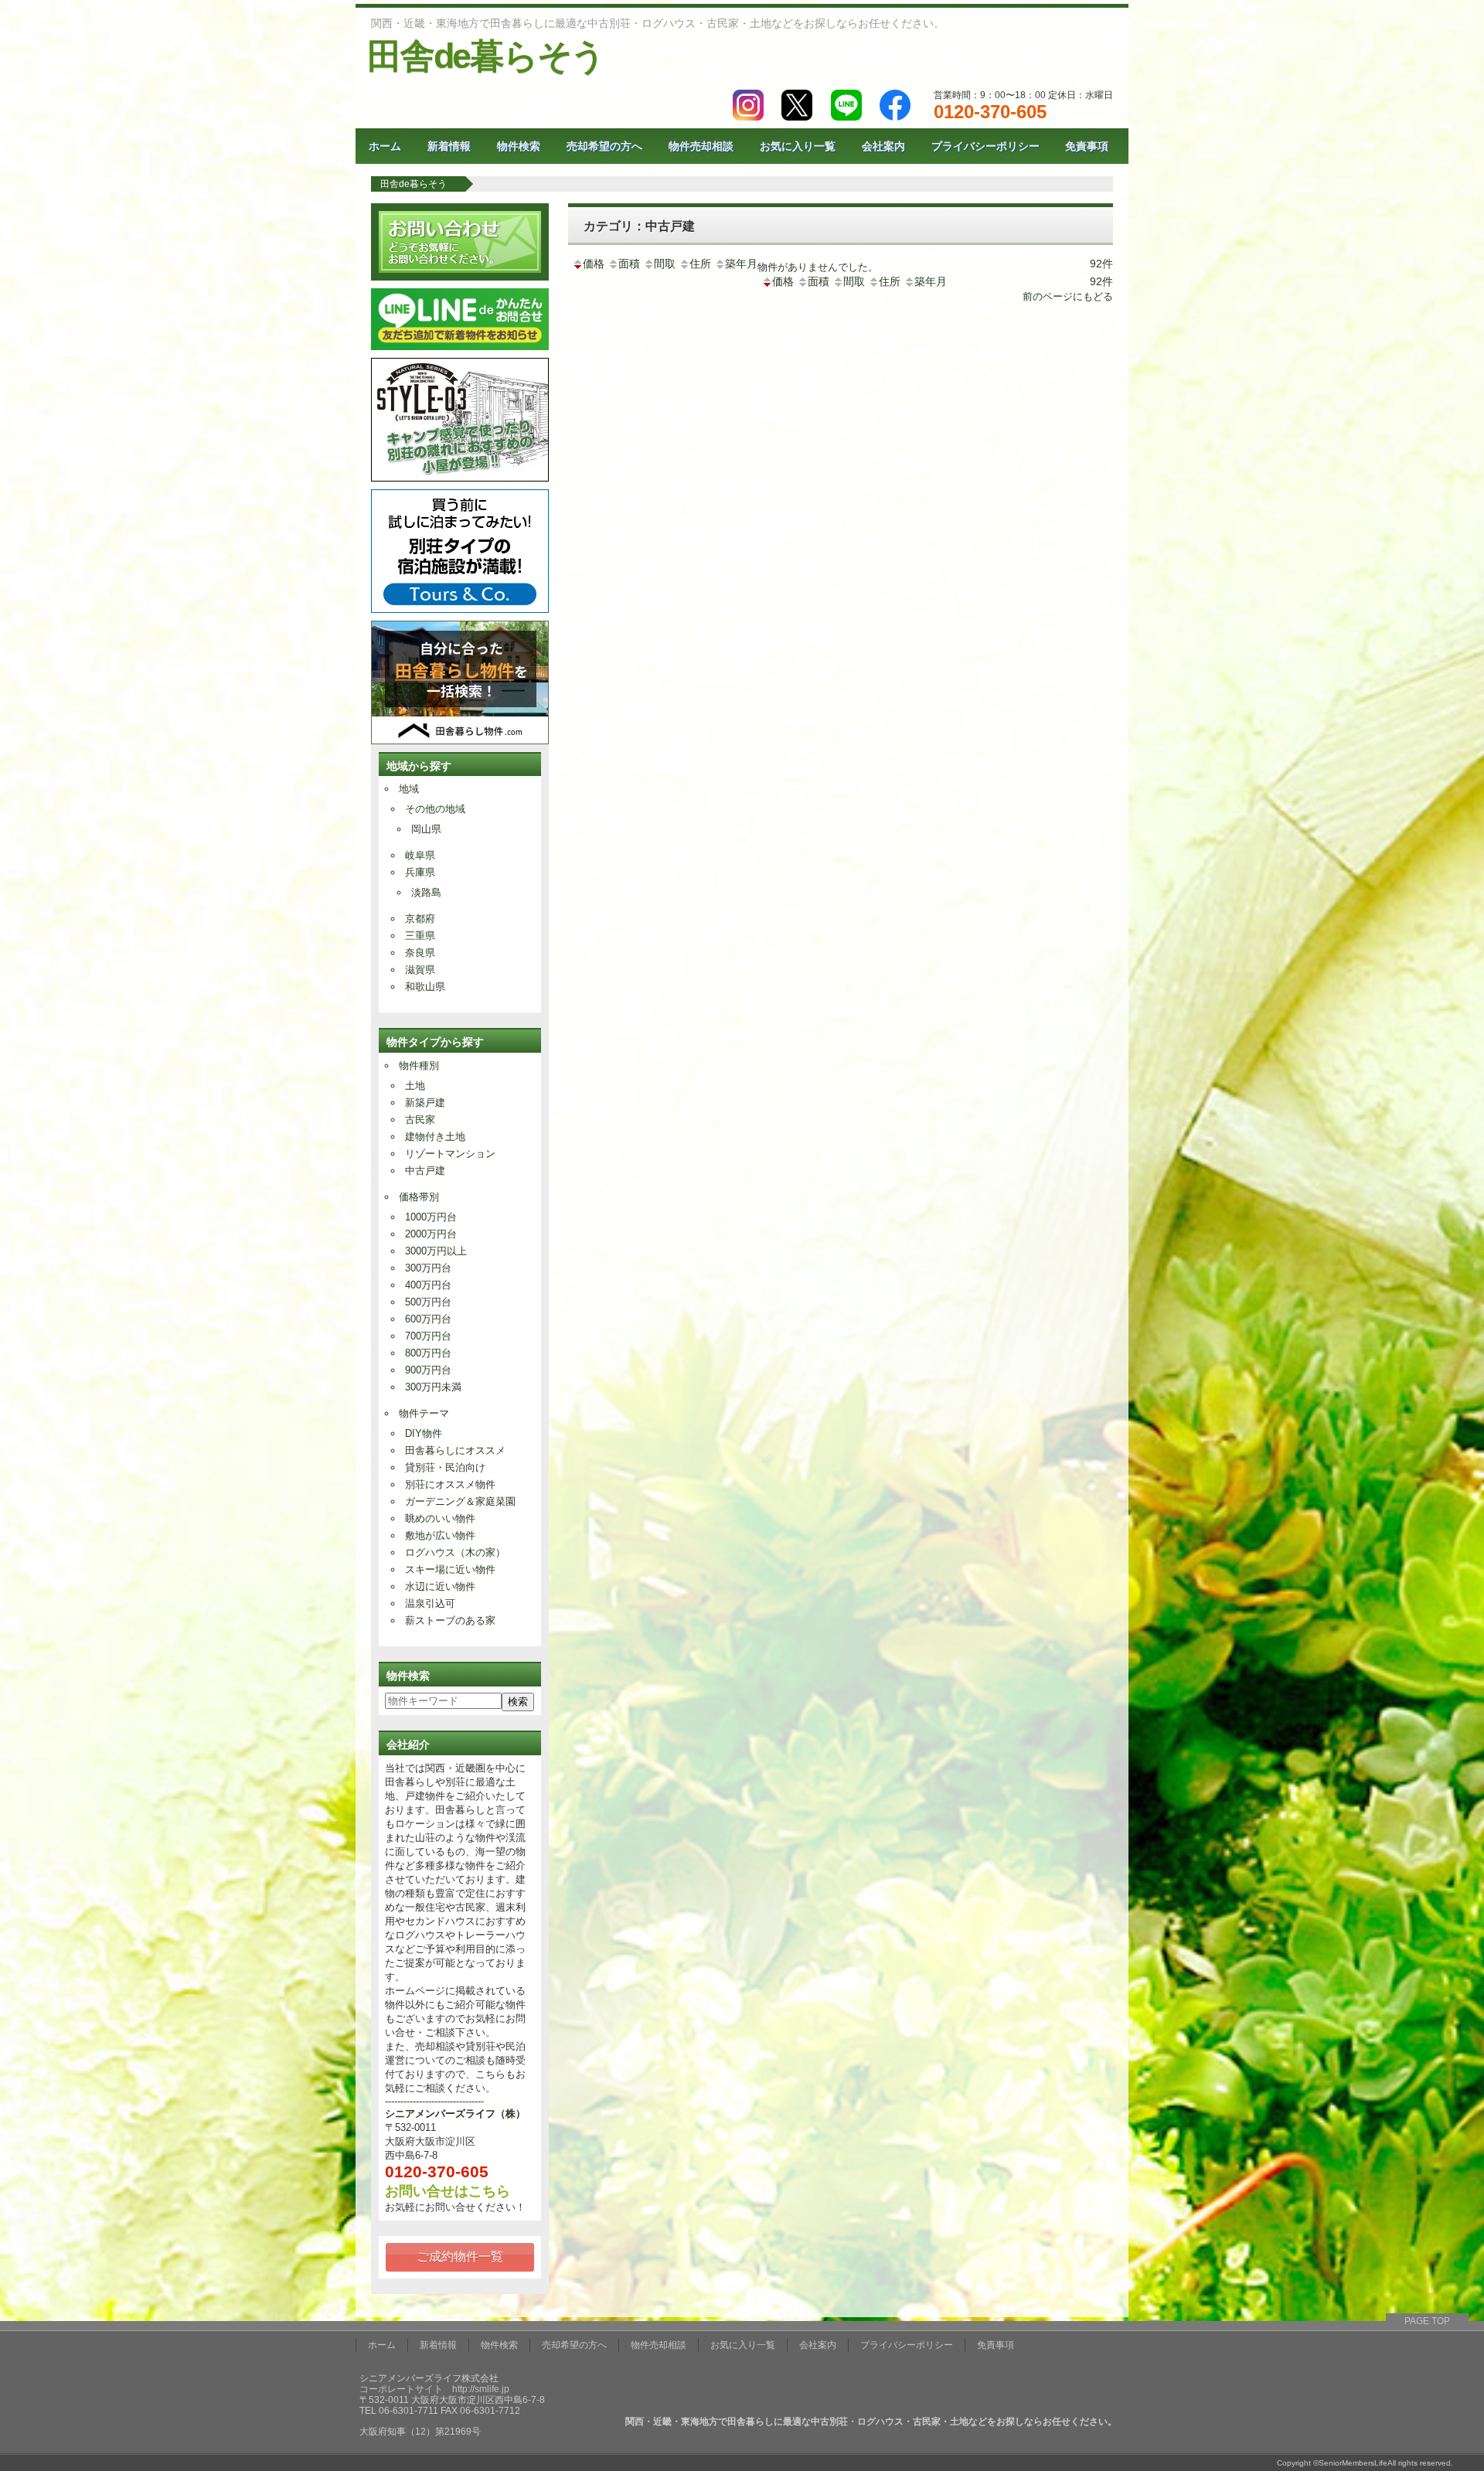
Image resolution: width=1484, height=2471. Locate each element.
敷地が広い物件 (440, 1535)
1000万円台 (431, 1217)
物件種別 (419, 1065)
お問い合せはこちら (448, 2191)
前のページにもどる (1068, 296)
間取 (665, 264)
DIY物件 (424, 1433)
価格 (594, 264)
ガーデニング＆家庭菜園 (460, 1501)
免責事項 (1087, 146)
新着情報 (449, 146)
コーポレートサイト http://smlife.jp (434, 2389)
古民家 (420, 1120)
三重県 (420, 936)
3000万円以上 (436, 1251)
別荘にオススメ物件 (450, 1484)
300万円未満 (433, 1387)
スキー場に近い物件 (450, 1569)
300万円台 (428, 1268)
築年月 (741, 264)
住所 (700, 264)
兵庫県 (420, 872)
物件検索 (519, 146)
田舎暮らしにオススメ (455, 1450)
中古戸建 (425, 1171)
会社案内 (883, 146)
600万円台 (428, 1319)
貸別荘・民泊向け (445, 1467)
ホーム (385, 146)
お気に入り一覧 (798, 146)
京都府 (420, 919)
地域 (409, 789)
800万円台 (428, 1353)
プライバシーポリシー (985, 146)
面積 (629, 264)
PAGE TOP (1427, 2321)
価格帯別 (419, 1197)
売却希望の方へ (604, 146)
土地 (415, 1086)
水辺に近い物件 (440, 1586)
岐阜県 (420, 855)
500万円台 (428, 1302)
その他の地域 (435, 809)
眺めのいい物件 (440, 1518)
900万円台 (428, 1370)
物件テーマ (424, 1413)
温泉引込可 (430, 1603)
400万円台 (428, 1285)
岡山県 (426, 829)
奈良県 (420, 953)
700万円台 (428, 1336)
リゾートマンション (450, 1154)
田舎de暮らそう (486, 56)
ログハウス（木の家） (455, 1552)
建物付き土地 (435, 1137)
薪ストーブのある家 (450, 1620)
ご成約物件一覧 (460, 2257)
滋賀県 (420, 970)
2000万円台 (431, 1234)
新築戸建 (425, 1103)
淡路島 (426, 892)
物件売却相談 (701, 146)
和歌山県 (425, 987)
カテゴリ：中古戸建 (639, 226)
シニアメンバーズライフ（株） (455, 2114)
